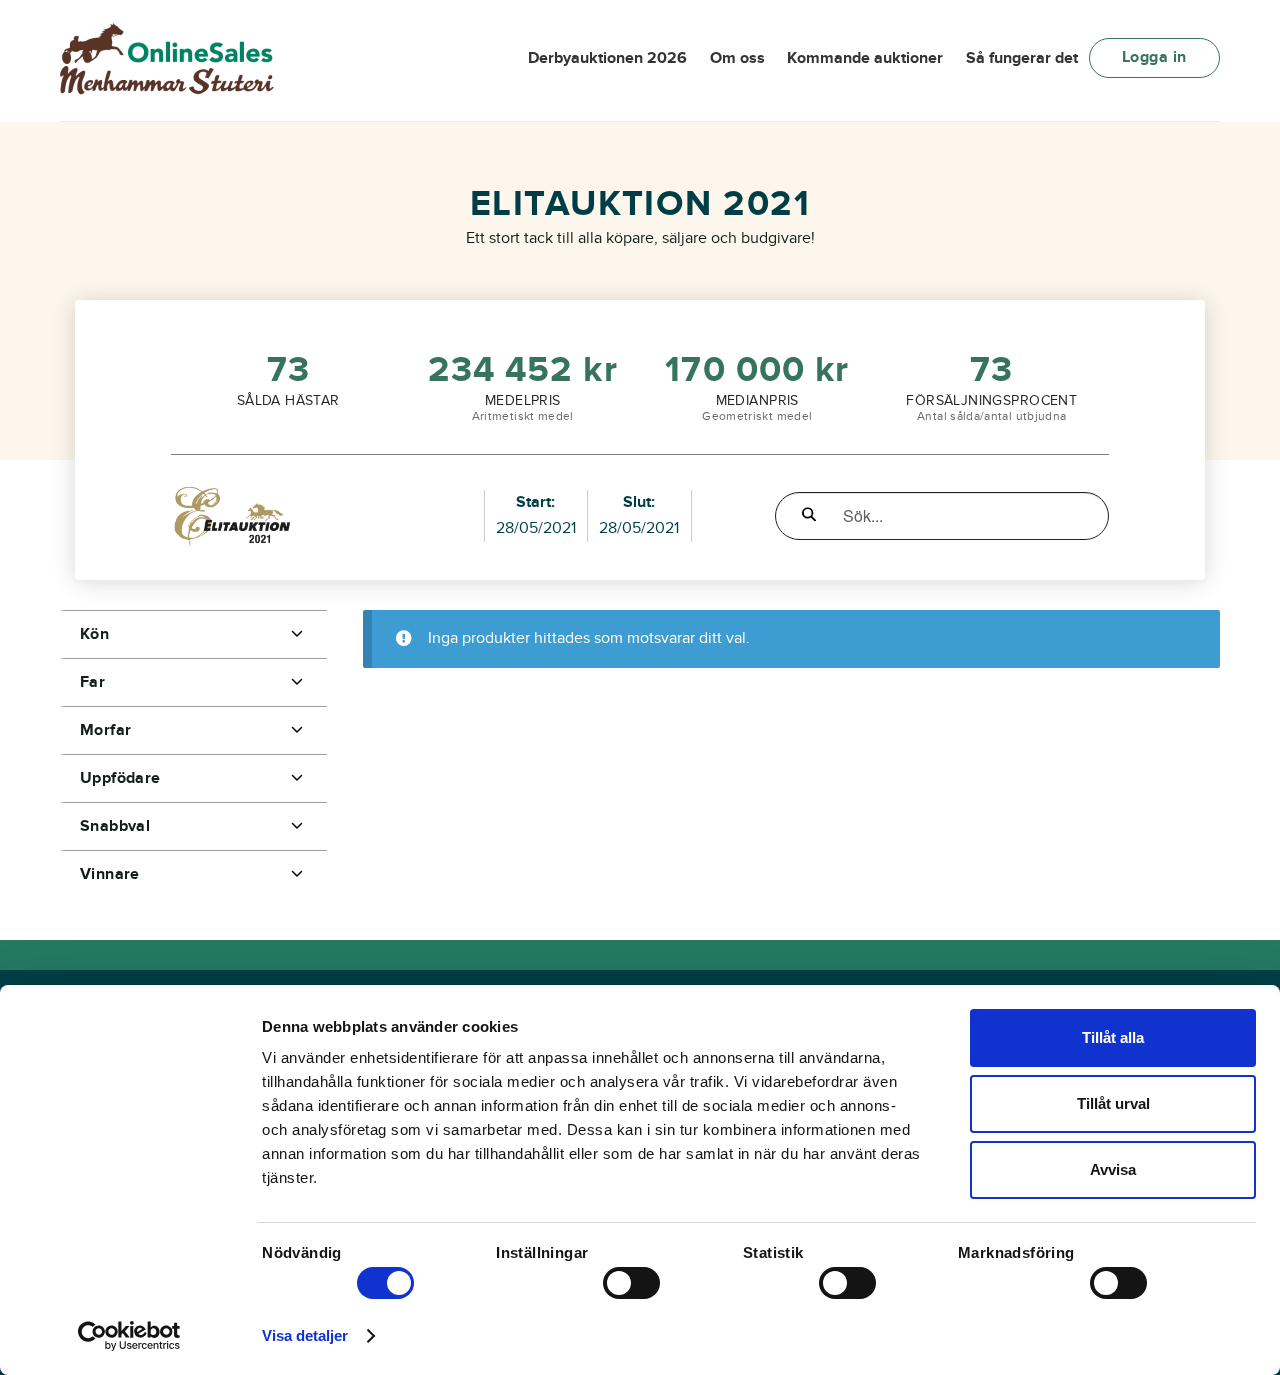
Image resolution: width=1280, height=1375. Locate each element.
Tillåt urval (1113, 1103)
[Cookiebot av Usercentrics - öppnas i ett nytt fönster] (129, 1336)
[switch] (631, 1283)
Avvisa (1113, 1169)
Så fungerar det (1022, 58)
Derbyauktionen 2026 (607, 58)
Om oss (737, 58)
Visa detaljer (305, 1335)
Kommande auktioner (865, 58)
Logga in (1154, 57)
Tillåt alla (1113, 1037)
